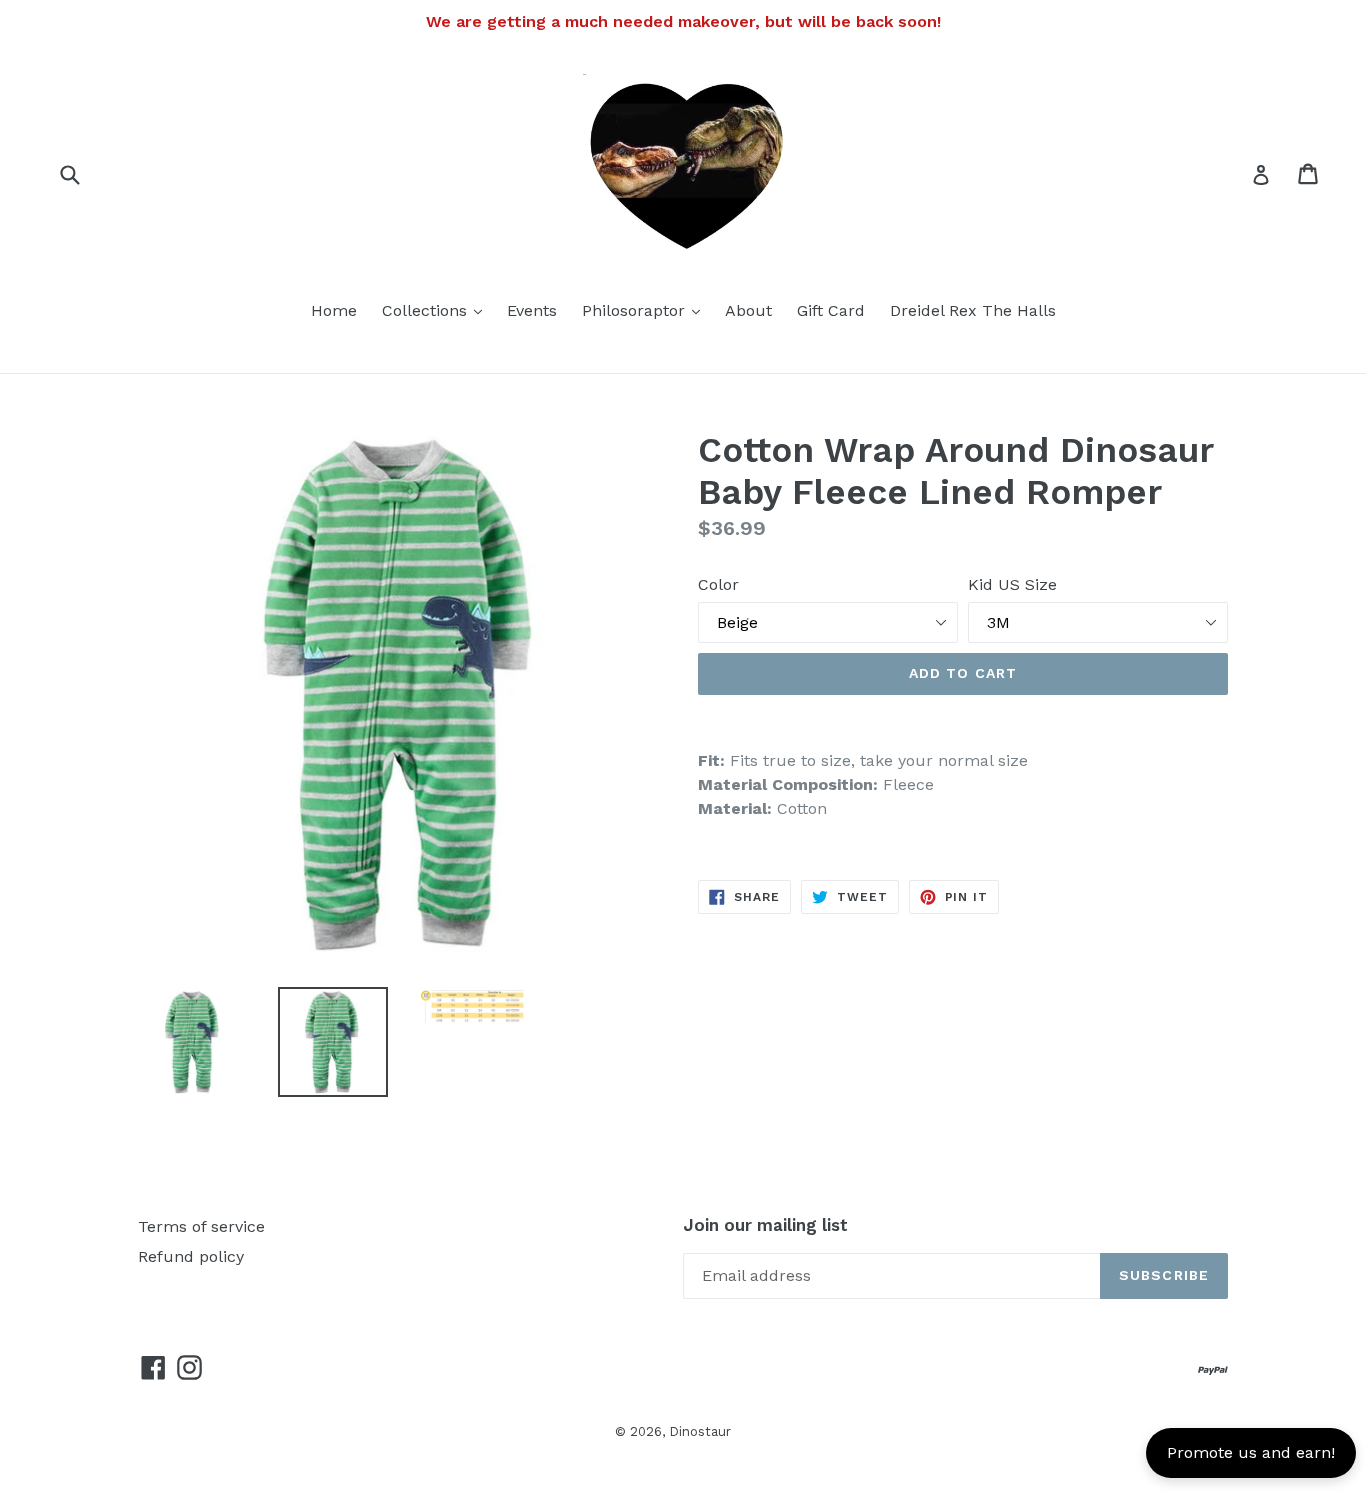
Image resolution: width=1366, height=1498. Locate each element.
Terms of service (201, 1226)
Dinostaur (700, 1431)
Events (532, 310)
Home (334, 310)
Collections (437, 310)
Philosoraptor (646, 310)
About (748, 310)
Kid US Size (1012, 584)
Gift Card (831, 310)
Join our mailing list (765, 1225)
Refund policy (191, 1256)
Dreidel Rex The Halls (973, 310)
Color (718, 584)
